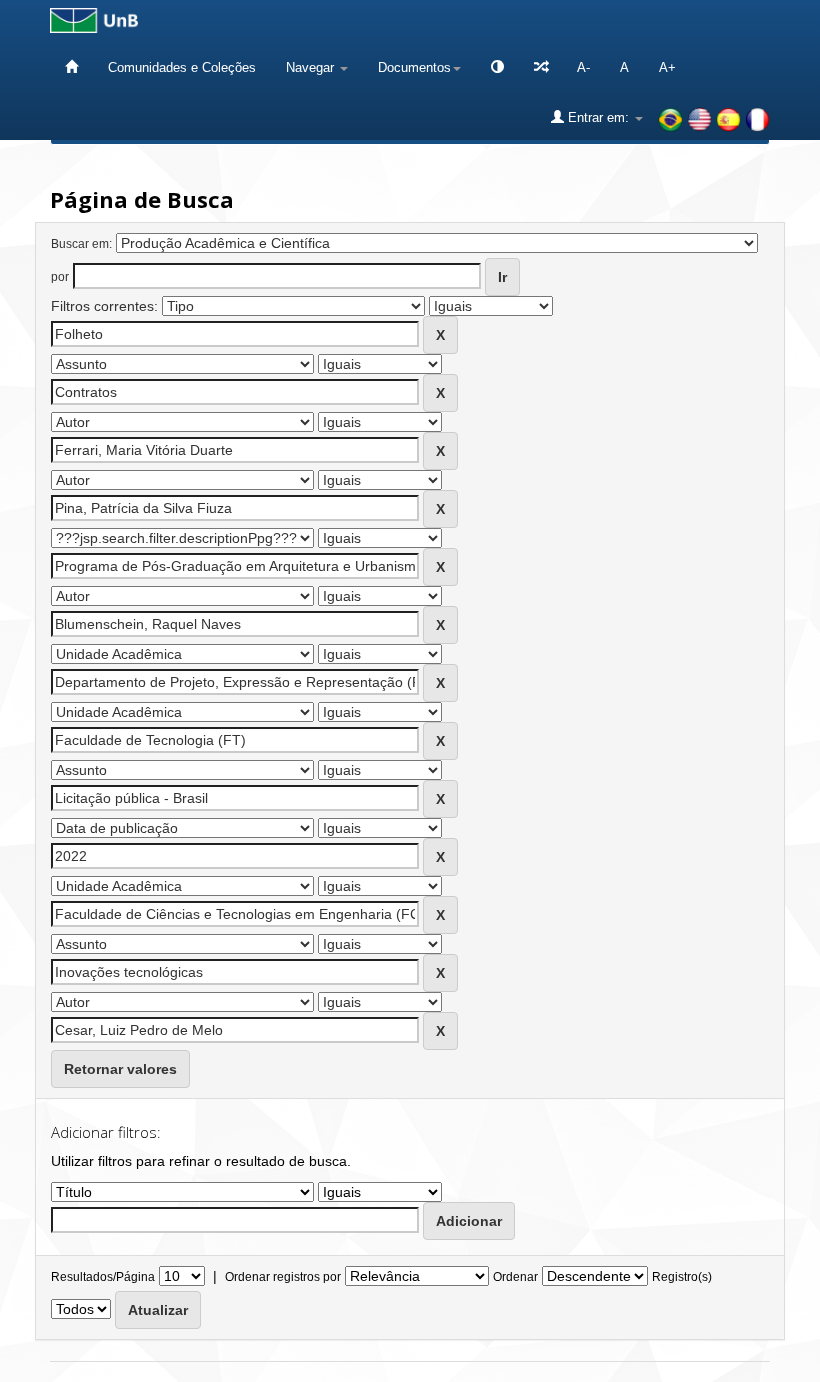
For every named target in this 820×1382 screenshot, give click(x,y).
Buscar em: (81, 244)
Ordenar (515, 1277)
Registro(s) (682, 1277)
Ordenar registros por (283, 1277)
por (60, 277)
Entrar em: (598, 117)
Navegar (312, 67)
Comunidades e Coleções (182, 67)
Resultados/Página (103, 1277)
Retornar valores (120, 1069)
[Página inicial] (71, 67)
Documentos (414, 67)
